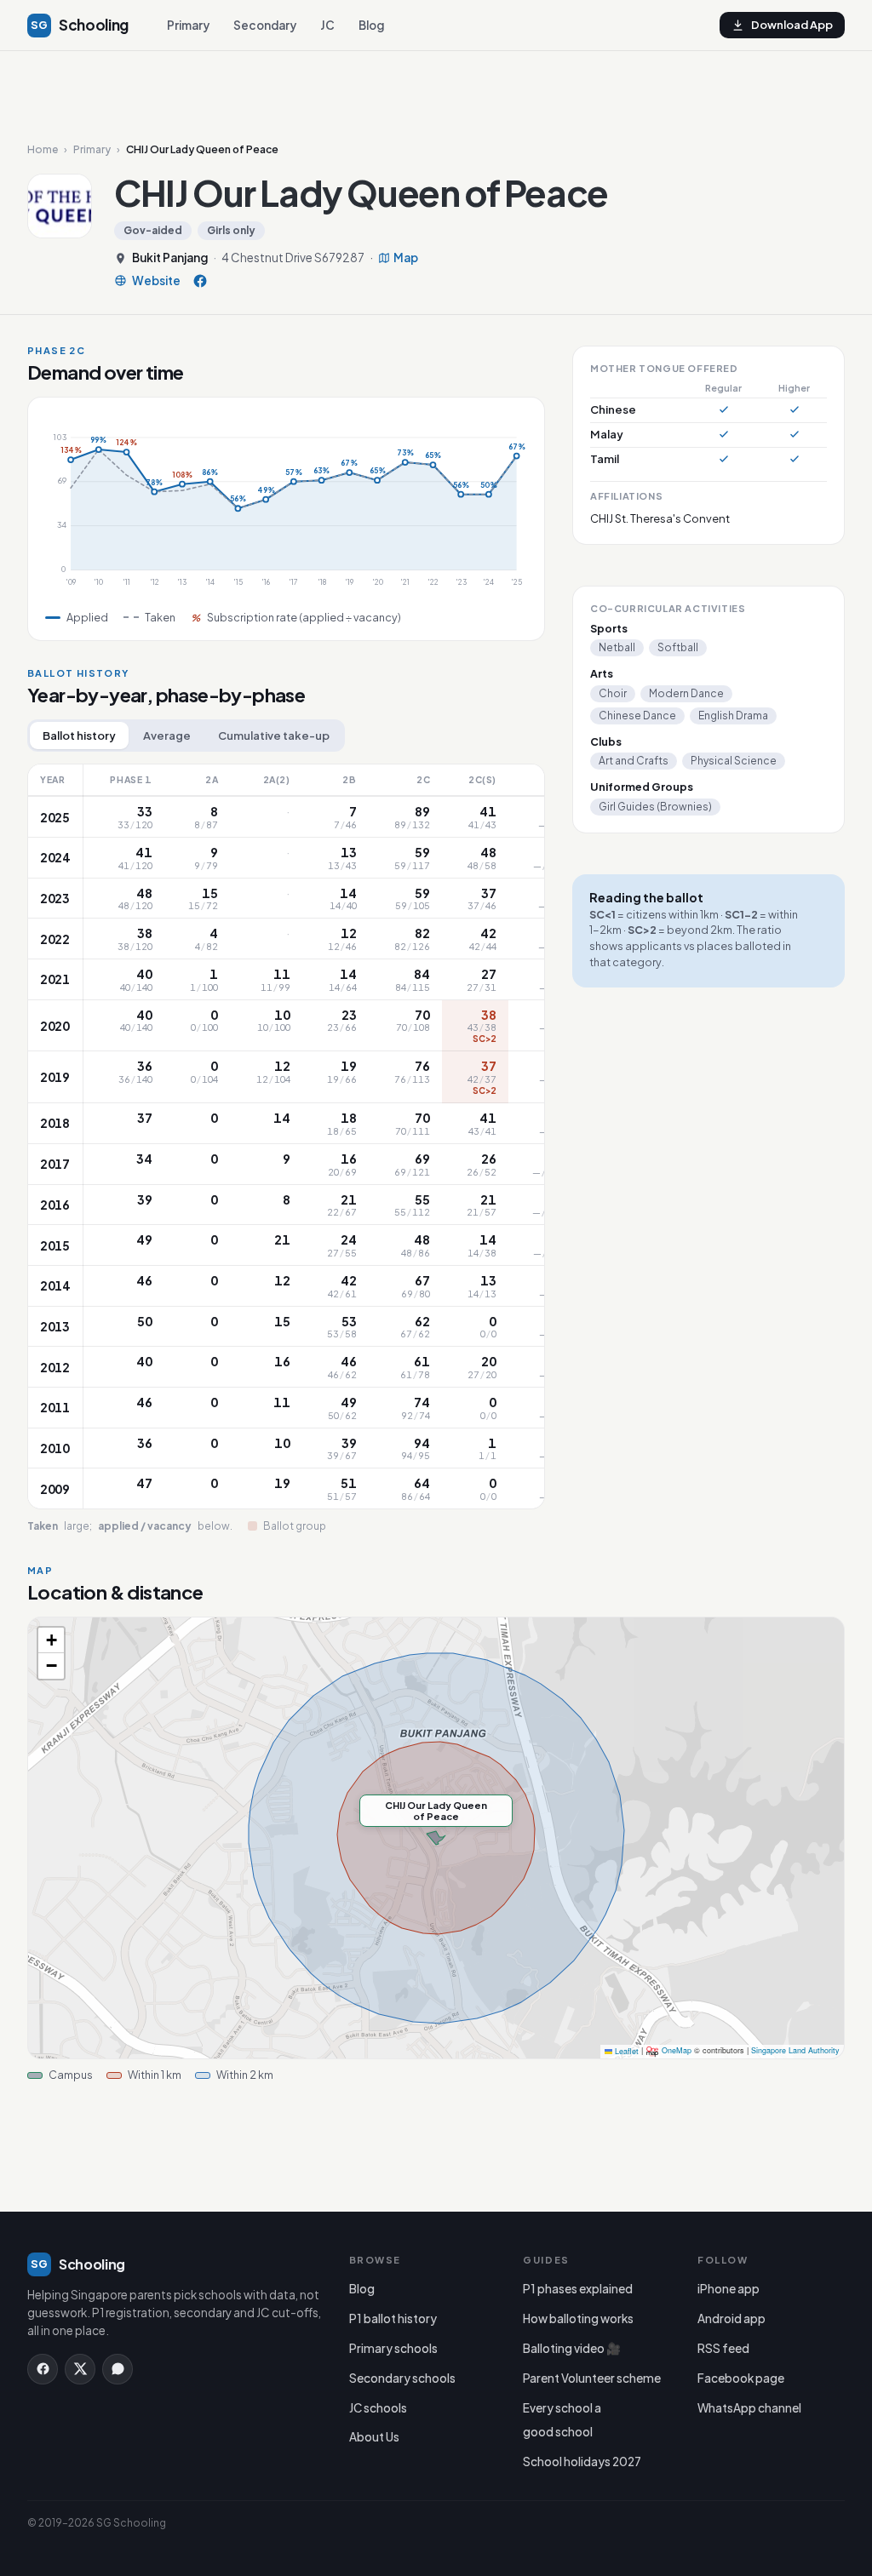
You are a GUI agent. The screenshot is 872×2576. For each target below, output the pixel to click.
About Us (374, 2437)
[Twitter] (80, 2369)
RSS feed (723, 2348)
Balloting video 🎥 (572, 2348)
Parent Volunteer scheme (592, 2378)
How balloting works (578, 2318)
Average (167, 736)
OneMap (677, 2051)
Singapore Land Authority (795, 2051)
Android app (731, 2318)
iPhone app (729, 2289)
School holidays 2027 (582, 2462)
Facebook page (741, 2378)
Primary (188, 25)
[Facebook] (200, 281)
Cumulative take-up (274, 736)
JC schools (378, 2408)
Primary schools (393, 2348)
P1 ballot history (393, 2318)
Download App (792, 25)
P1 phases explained (578, 2289)
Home (43, 150)
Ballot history (79, 736)
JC (327, 25)
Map (406, 258)
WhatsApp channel (749, 2408)
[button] (51, 1640)
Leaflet (625, 2051)
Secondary (265, 25)
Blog (371, 25)
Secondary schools (402, 2378)
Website (156, 280)
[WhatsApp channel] (118, 2369)
